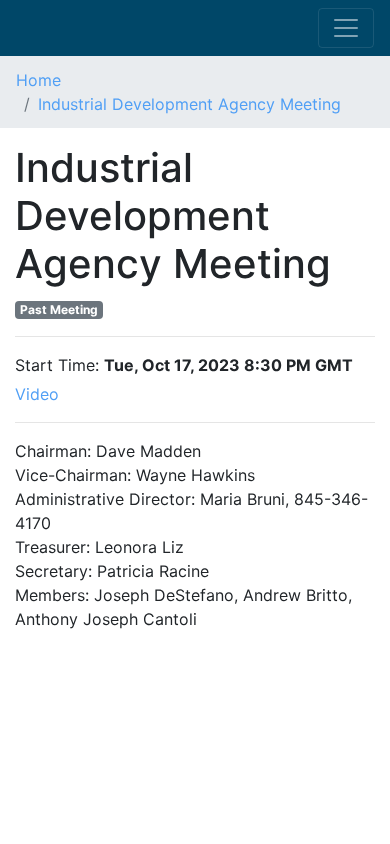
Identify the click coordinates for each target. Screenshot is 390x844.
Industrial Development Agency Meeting (189, 104)
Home (38, 80)
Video (39, 394)
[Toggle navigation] (346, 28)
